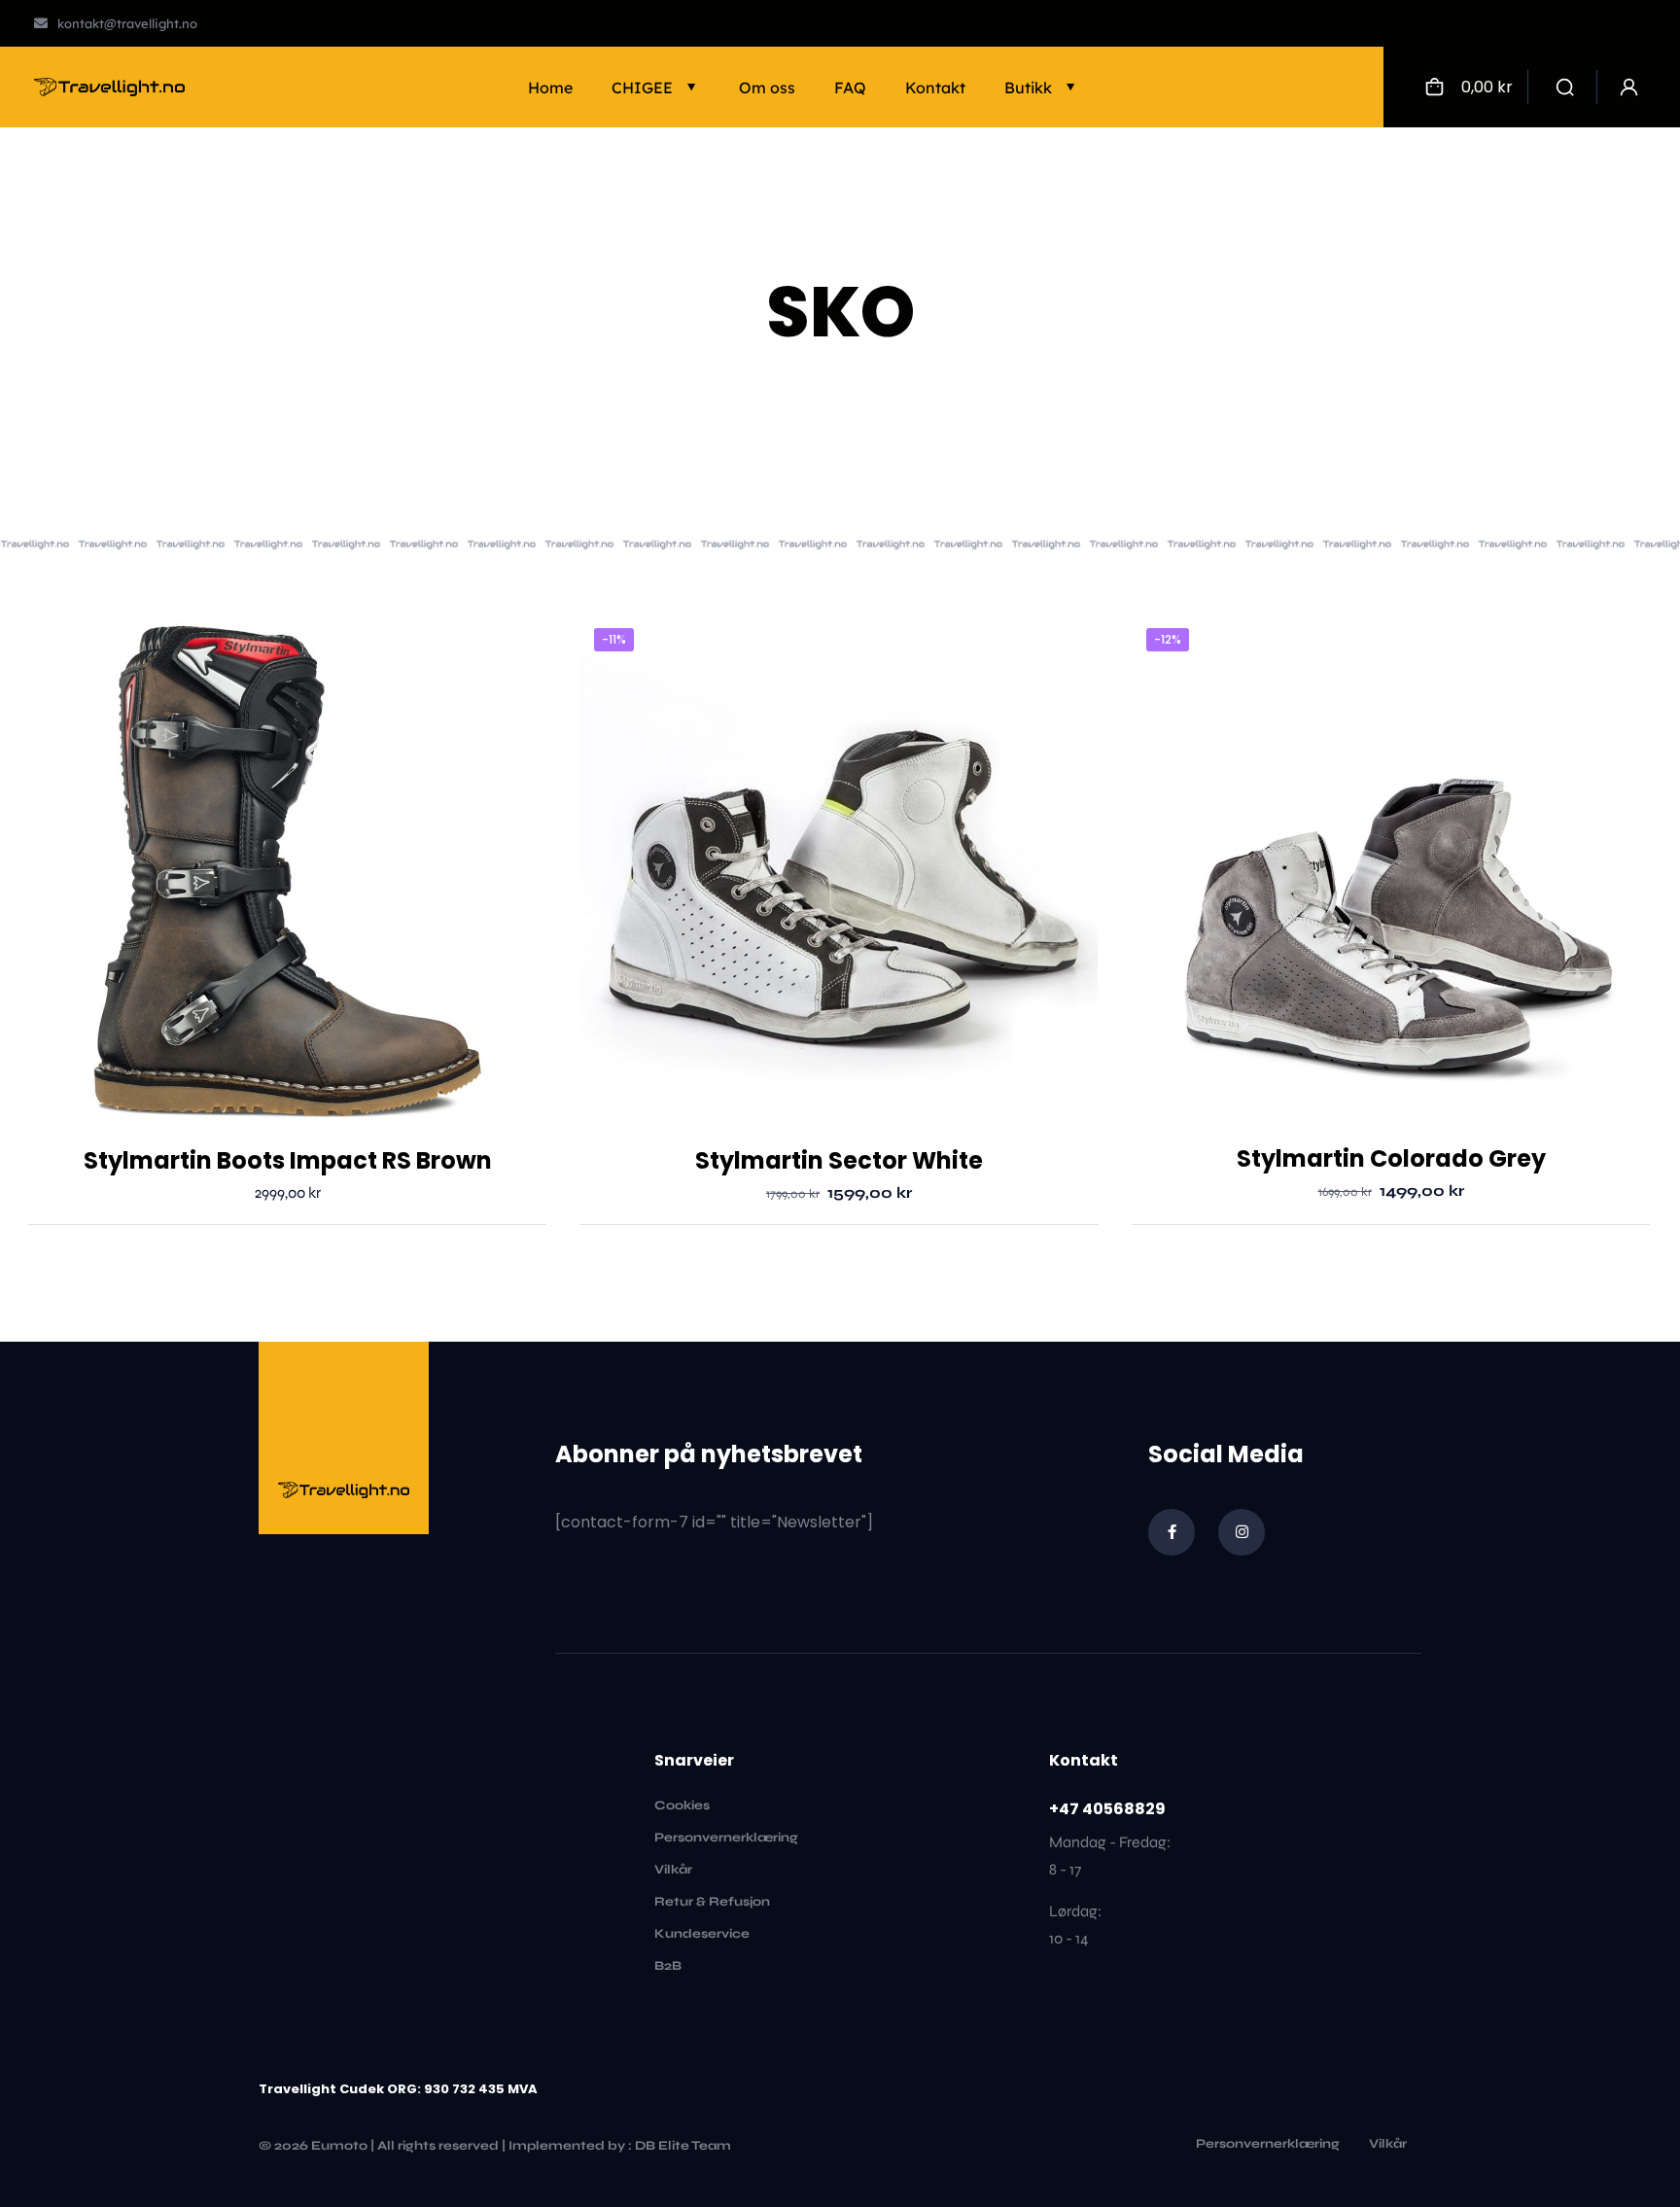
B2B (668, 1966)
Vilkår (673, 1870)
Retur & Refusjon (712, 1902)
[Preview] (519, 683)
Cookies (682, 1805)
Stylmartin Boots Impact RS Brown (288, 1160)
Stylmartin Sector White (839, 1160)
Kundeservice (702, 1934)
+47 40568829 (1107, 1809)
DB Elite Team (683, 2146)
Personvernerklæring (726, 1838)
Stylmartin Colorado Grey (1391, 1158)
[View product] (519, 641)
